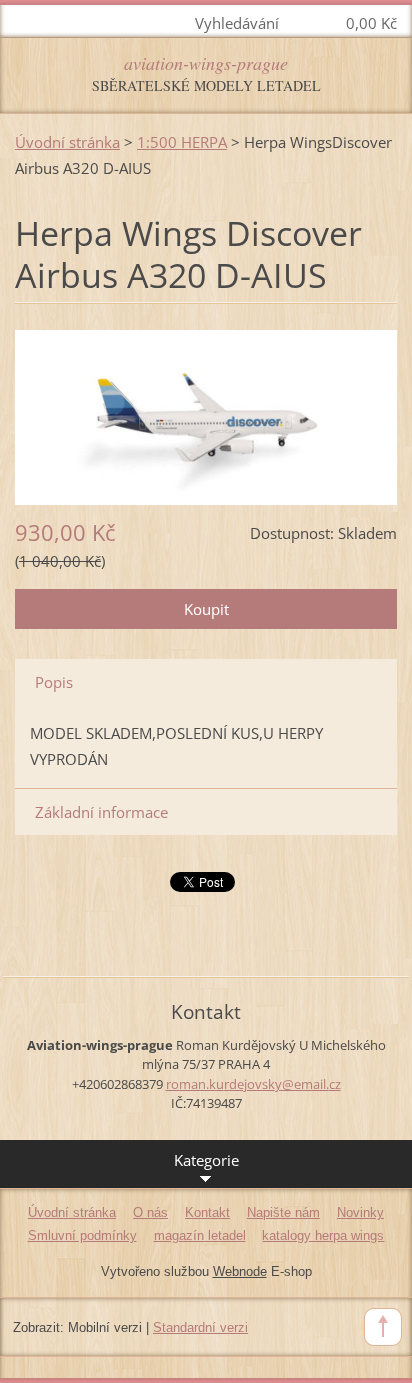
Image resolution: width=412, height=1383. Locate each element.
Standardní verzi (200, 1327)
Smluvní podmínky (82, 1235)
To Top (383, 1327)
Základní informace (101, 812)
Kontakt (207, 1212)
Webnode (240, 1271)
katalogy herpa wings (323, 1235)
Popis (54, 682)
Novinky (360, 1212)
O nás (150, 1212)
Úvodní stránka (67, 142)
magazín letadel (200, 1235)
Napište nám (283, 1212)
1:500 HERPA (182, 142)
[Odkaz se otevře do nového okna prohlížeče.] (206, 415)
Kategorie (206, 1160)
